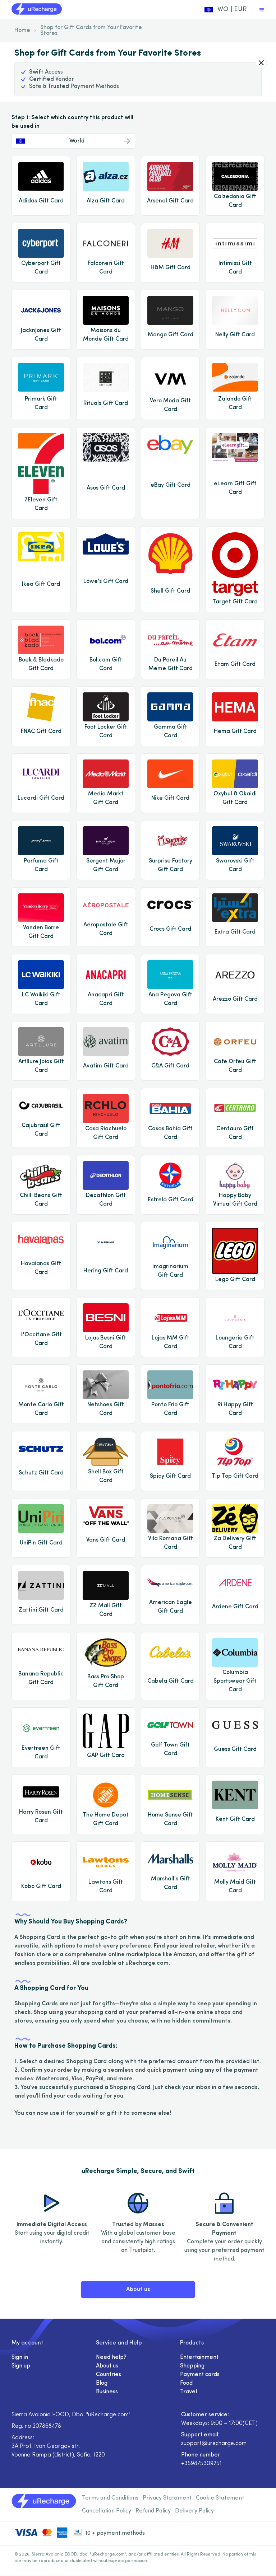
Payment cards (200, 2375)
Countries (109, 2375)
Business (107, 2392)
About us (138, 2290)
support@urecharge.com (214, 2444)
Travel (188, 2392)
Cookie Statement (220, 2498)
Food (186, 2383)
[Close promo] (261, 63)
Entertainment (199, 2357)
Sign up (21, 2366)
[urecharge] (37, 10)
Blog (102, 2383)
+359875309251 (201, 2464)
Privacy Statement (167, 2498)
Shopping (192, 2366)
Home (22, 31)
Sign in (20, 2357)
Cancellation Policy (107, 2511)
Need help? (111, 2357)
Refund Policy (153, 2511)
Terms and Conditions (110, 2498)
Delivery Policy (194, 2511)
